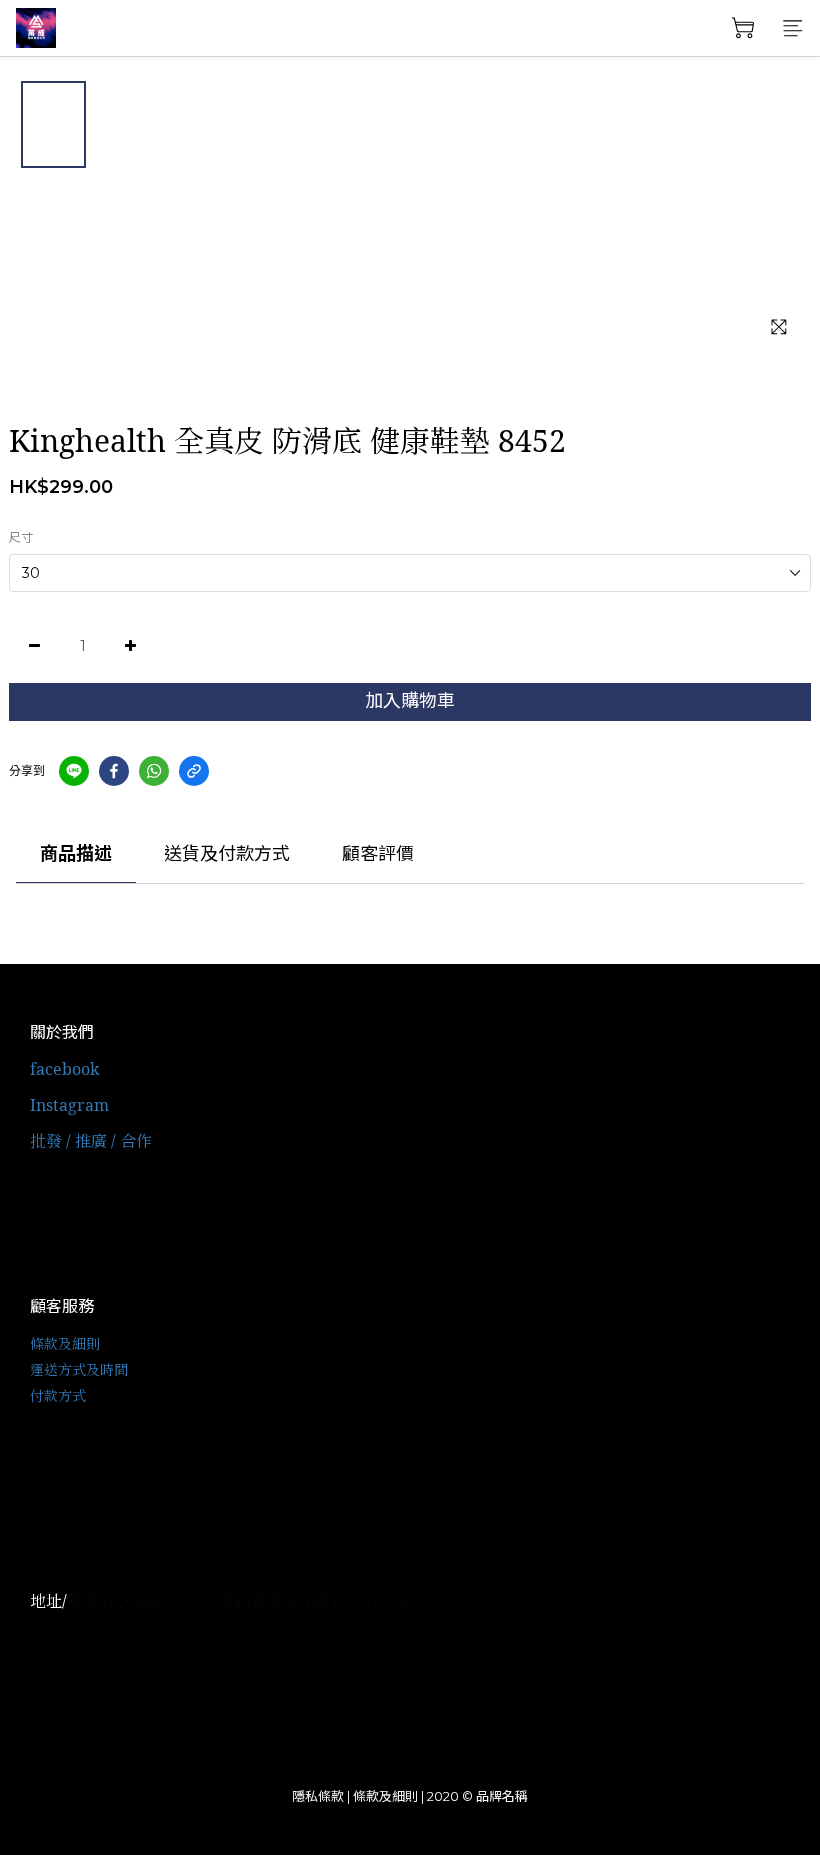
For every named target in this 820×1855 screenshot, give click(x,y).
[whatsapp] (154, 771)
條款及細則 (65, 1343)
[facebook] (114, 771)
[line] (74, 771)
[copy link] (194, 771)
